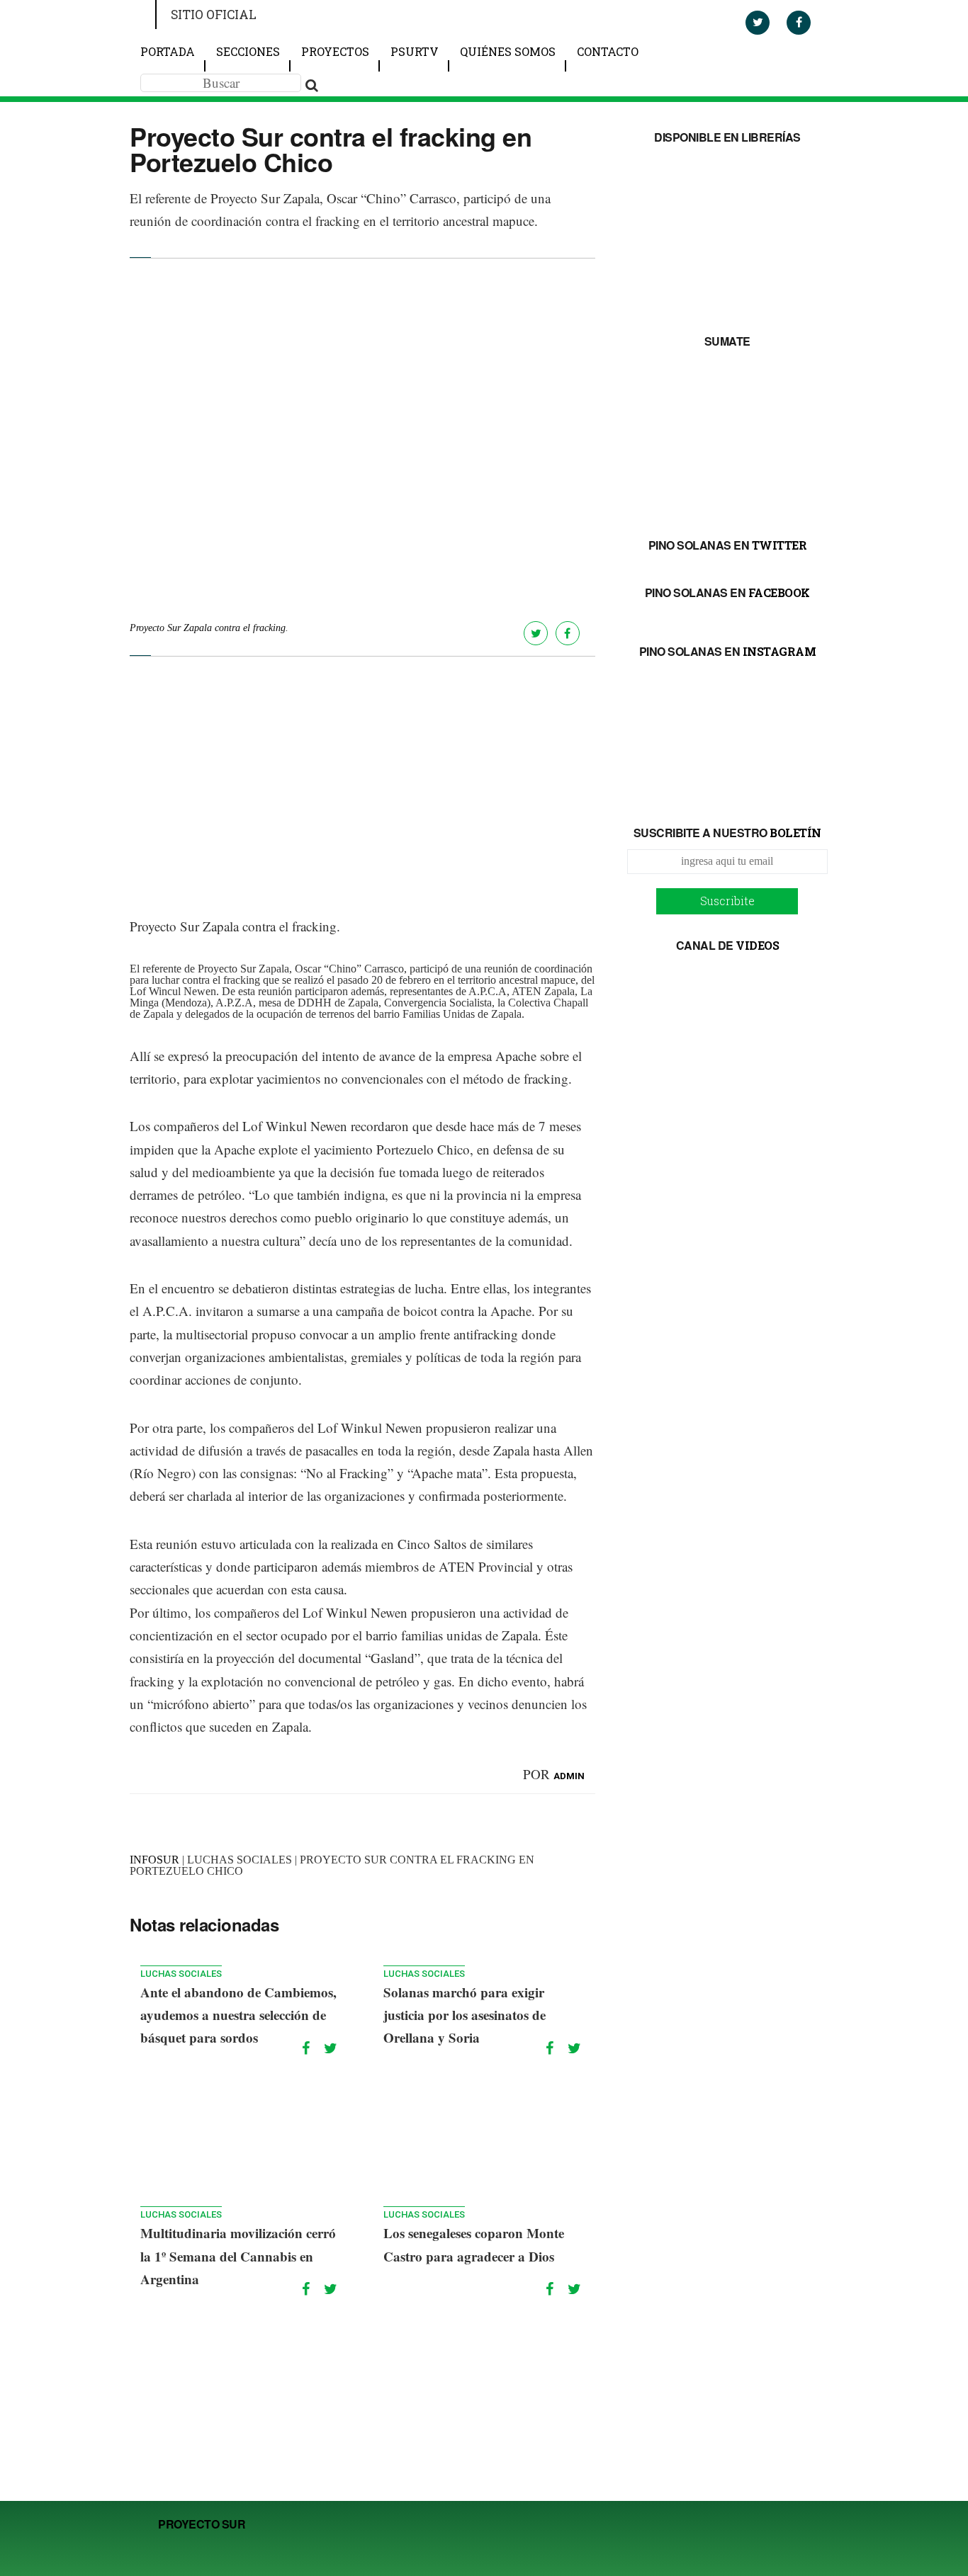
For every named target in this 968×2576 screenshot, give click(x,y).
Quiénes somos (508, 51)
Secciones (248, 51)
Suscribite (727, 901)
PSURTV (415, 51)
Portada (168, 51)
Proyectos (335, 51)
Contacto (608, 51)
